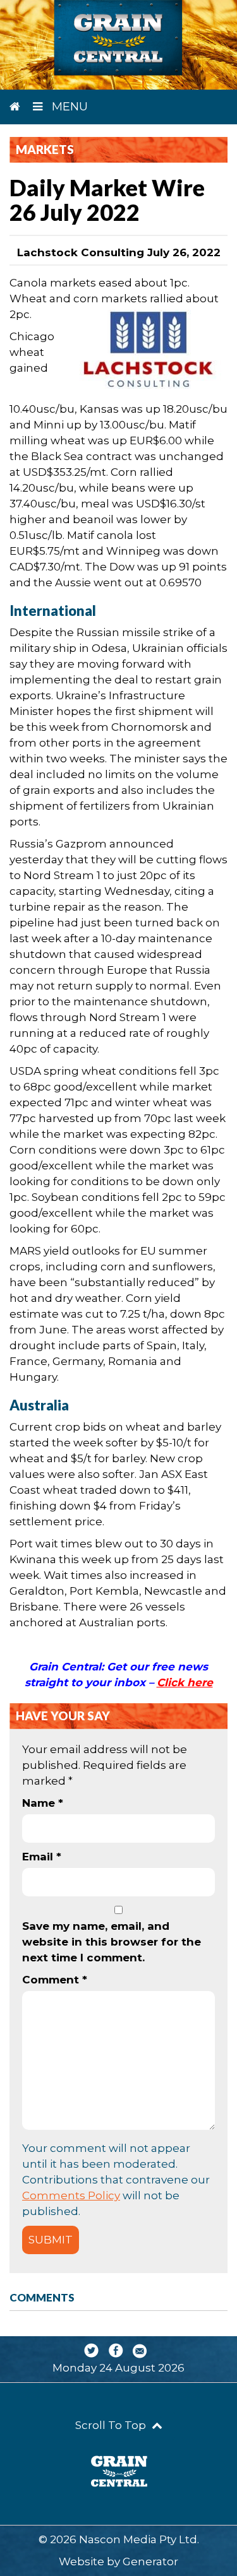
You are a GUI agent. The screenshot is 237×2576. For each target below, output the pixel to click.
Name (43, 1803)
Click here (185, 1682)
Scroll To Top (112, 2425)
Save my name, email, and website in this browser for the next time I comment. (112, 1942)
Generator (150, 2561)
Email (42, 1857)
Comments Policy (71, 2195)
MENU (68, 107)
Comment (55, 1980)
